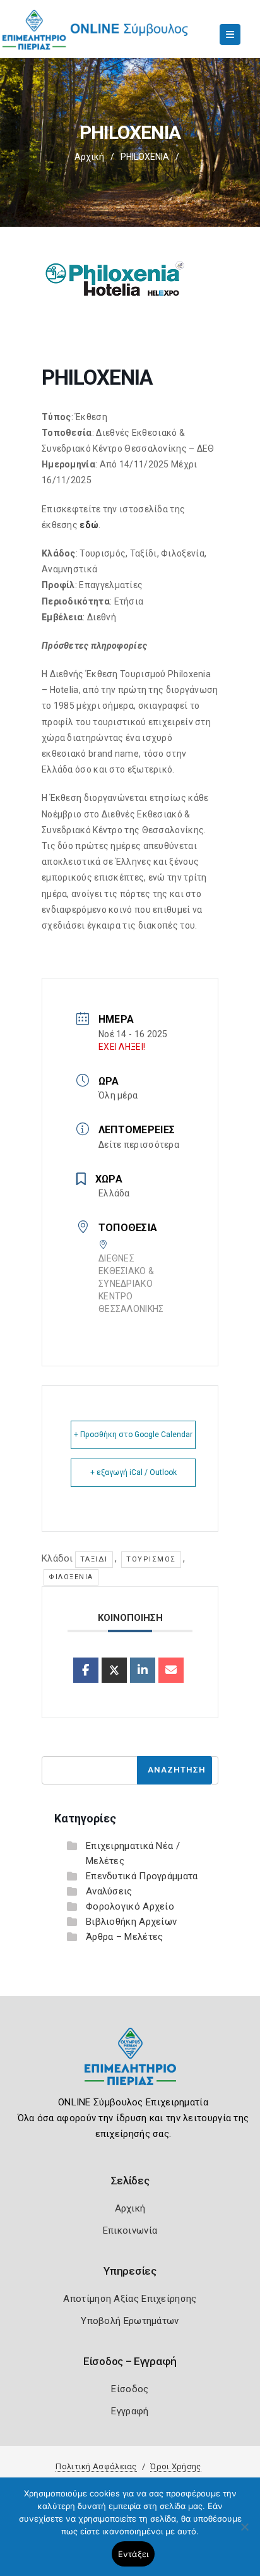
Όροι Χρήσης (175, 2466)
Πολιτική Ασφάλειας (96, 2466)
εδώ (89, 525)
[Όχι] (244, 2533)
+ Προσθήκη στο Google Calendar (133, 1435)
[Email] (171, 1670)
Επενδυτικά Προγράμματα (142, 1876)
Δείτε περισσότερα (139, 1145)
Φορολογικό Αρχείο (130, 1906)
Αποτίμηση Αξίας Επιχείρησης (130, 2299)
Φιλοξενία (71, 1577)
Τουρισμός (151, 1559)
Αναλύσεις (109, 1891)
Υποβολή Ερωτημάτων (130, 2321)
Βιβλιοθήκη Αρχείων (131, 1922)
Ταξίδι (94, 1559)
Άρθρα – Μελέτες (125, 1937)
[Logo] (130, 2066)
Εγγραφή (130, 2411)
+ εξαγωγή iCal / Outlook (133, 1472)
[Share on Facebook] (86, 1670)
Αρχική (89, 157)
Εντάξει (133, 2554)
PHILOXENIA (145, 157)
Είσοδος (130, 2389)
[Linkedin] (143, 1670)
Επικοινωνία (130, 2230)
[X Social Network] (114, 1670)
